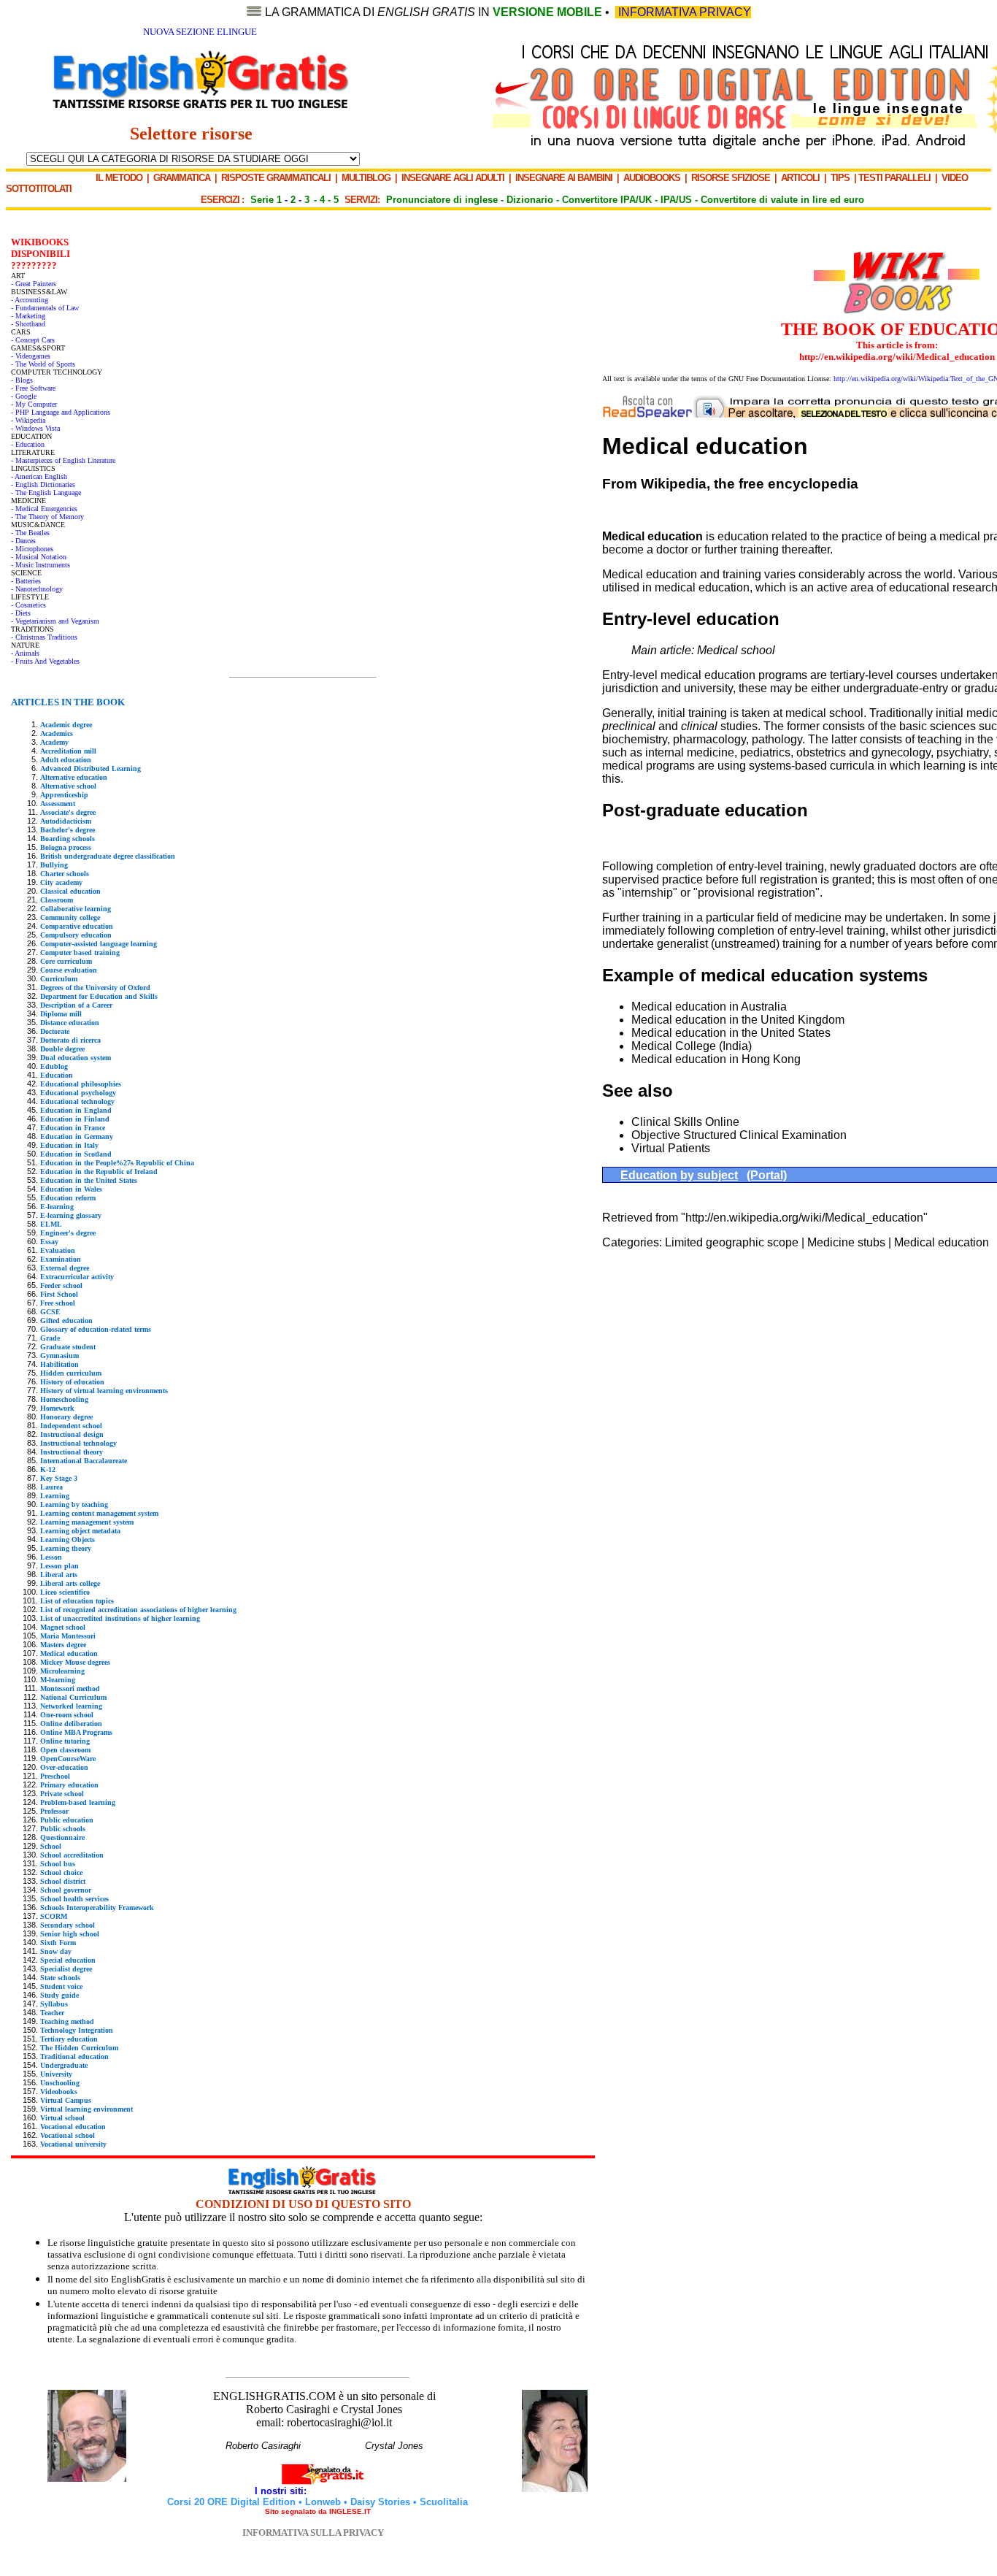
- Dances (23, 541)
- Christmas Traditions (44, 637)
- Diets (21, 613)
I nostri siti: (282, 2491)
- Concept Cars (33, 340)
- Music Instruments (41, 565)
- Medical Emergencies (44, 509)
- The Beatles (30, 533)
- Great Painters (34, 284)
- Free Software (33, 388)
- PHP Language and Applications (61, 412)
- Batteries (26, 581)
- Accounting (30, 300)
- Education (28, 444)
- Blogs (22, 380)
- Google (24, 396)
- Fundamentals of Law (45, 308)
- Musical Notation (39, 557)
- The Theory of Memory (47, 517)
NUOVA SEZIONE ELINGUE (200, 32)
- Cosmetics (28, 605)
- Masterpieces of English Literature (63, 460)
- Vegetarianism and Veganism (55, 621)
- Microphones (32, 549)
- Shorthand (28, 324)
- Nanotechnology (37, 589)
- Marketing (28, 316)
